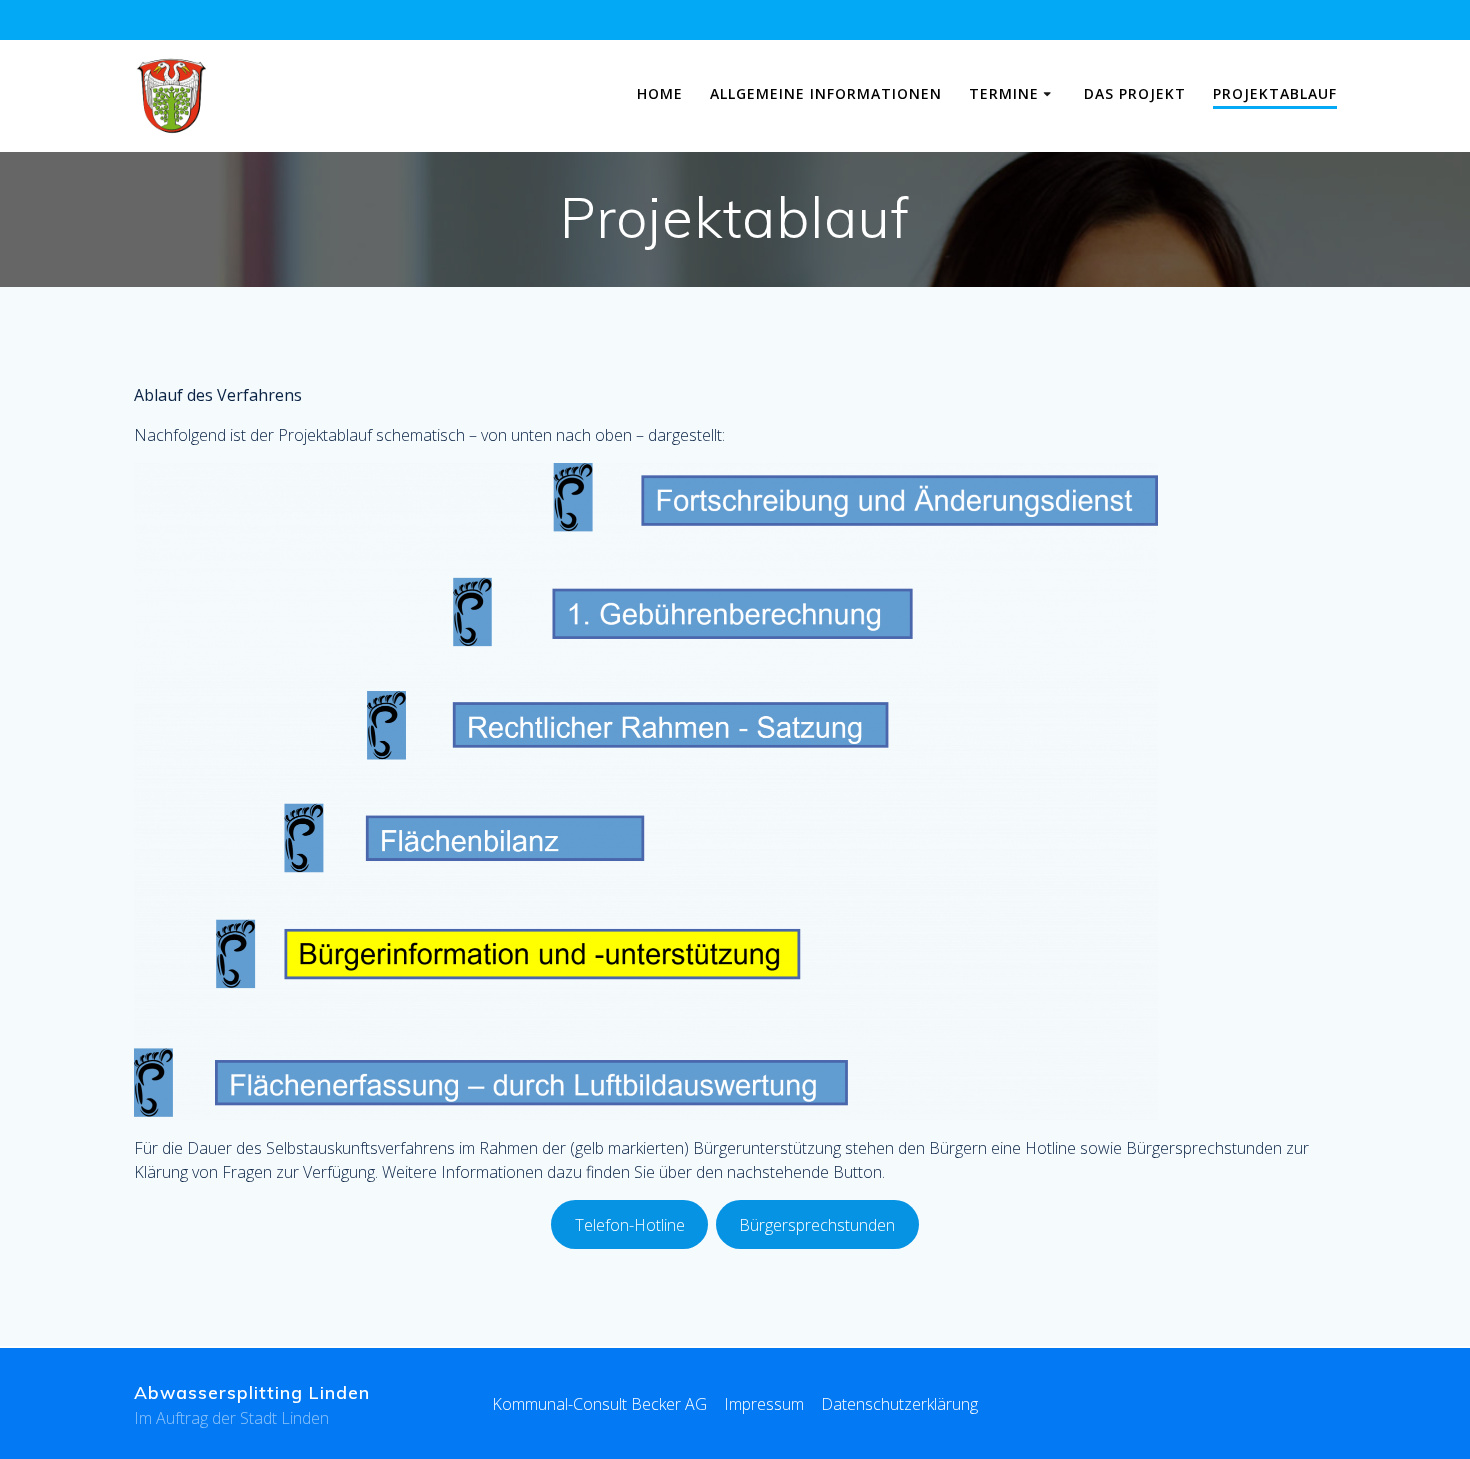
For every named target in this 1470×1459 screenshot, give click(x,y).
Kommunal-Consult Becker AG (599, 1404)
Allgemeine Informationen (826, 93)
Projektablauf (1275, 93)
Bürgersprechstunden (817, 1225)
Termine (1004, 93)
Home (660, 93)
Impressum (764, 1404)
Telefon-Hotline (630, 1225)
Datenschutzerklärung (899, 1404)
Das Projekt (1135, 93)
